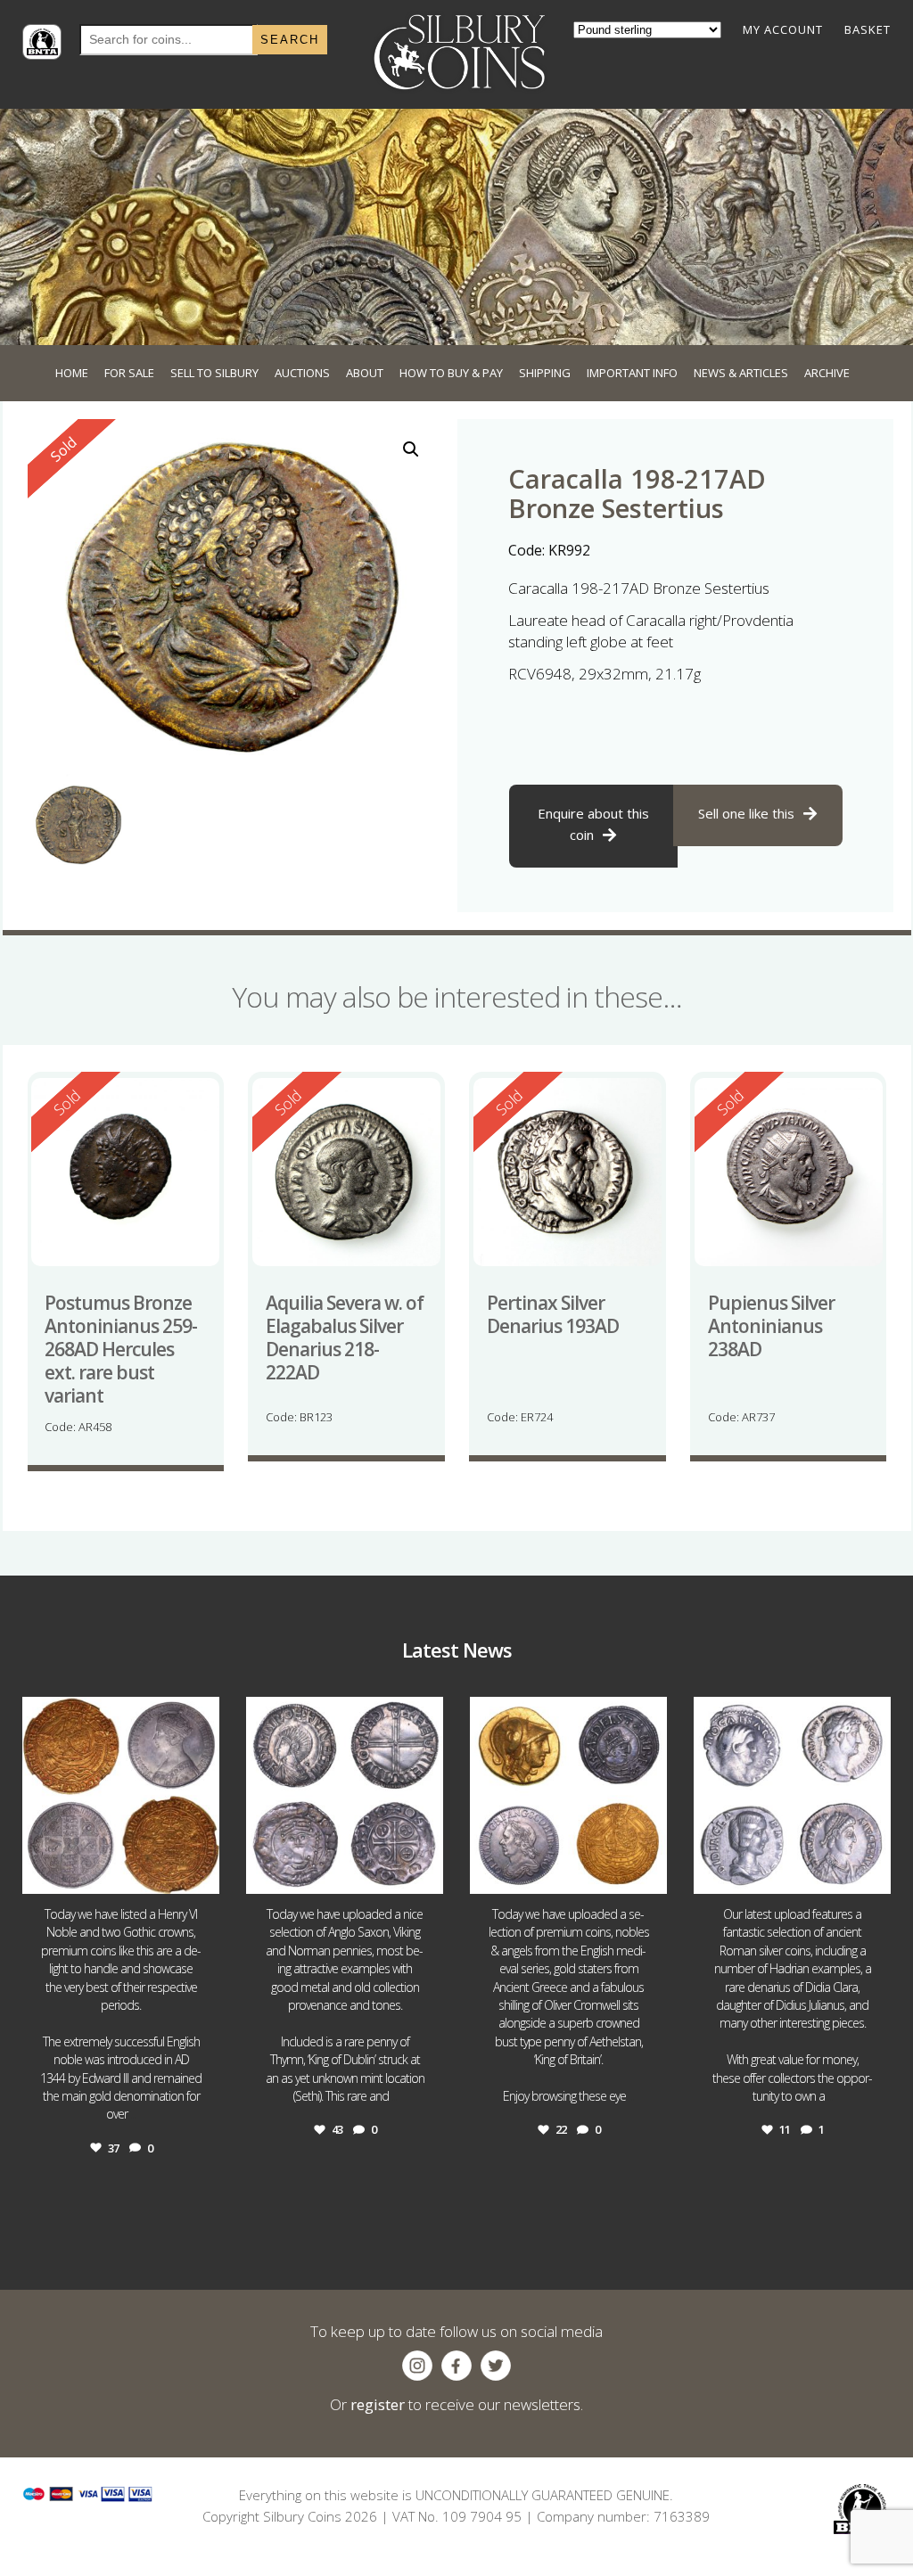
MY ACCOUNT (783, 29)
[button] (411, 449)
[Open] (121, 1795)
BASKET (868, 29)
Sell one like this (746, 813)
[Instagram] (202, 1872)
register (378, 2404)
